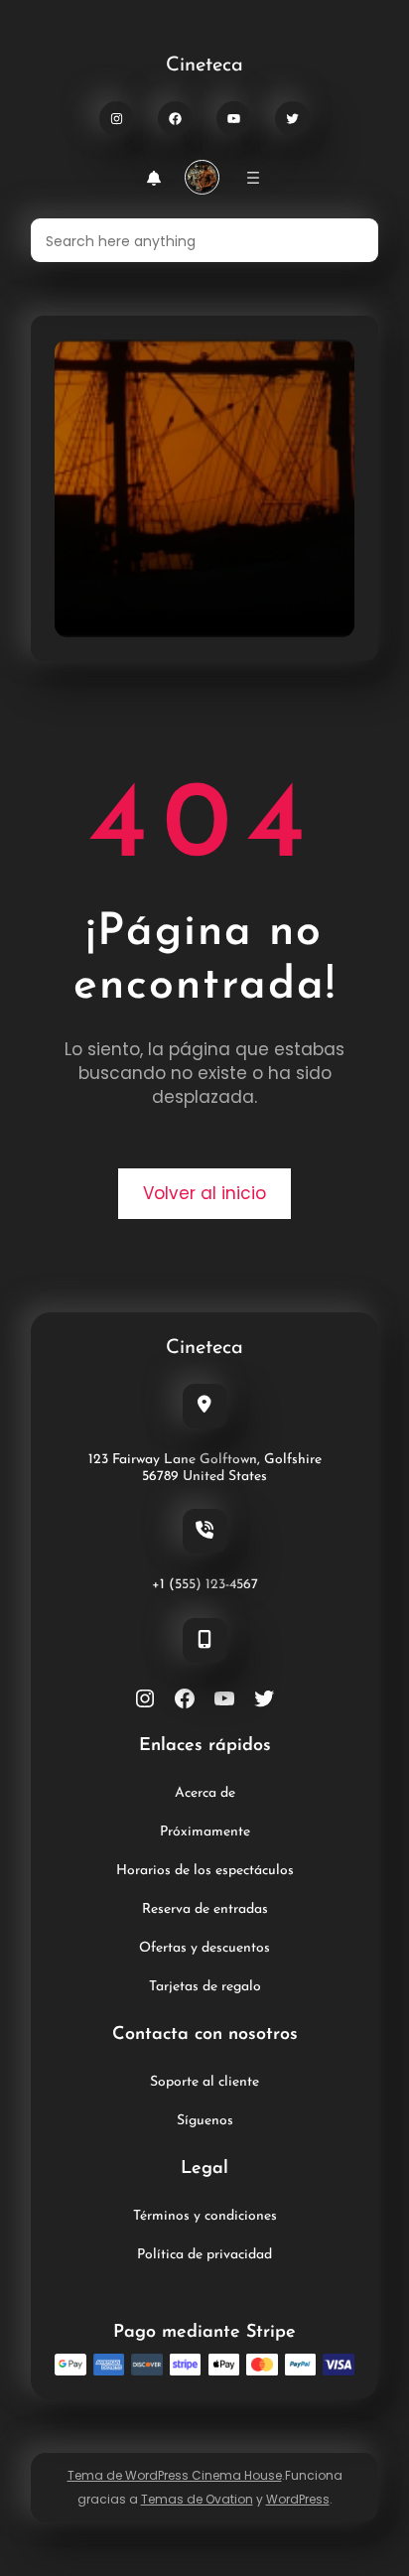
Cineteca (204, 66)
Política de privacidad (204, 2255)
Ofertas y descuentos (204, 1948)
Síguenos (205, 2121)
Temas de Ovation (197, 2499)
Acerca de (205, 1793)
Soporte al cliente (204, 2082)
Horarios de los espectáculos (205, 1871)
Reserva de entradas (205, 1909)
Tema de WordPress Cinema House (175, 2475)
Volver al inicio (204, 1193)
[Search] (351, 240)
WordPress (298, 2499)
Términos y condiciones (205, 2216)
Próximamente (205, 1832)
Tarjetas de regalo (205, 1987)
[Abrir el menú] (253, 178)
